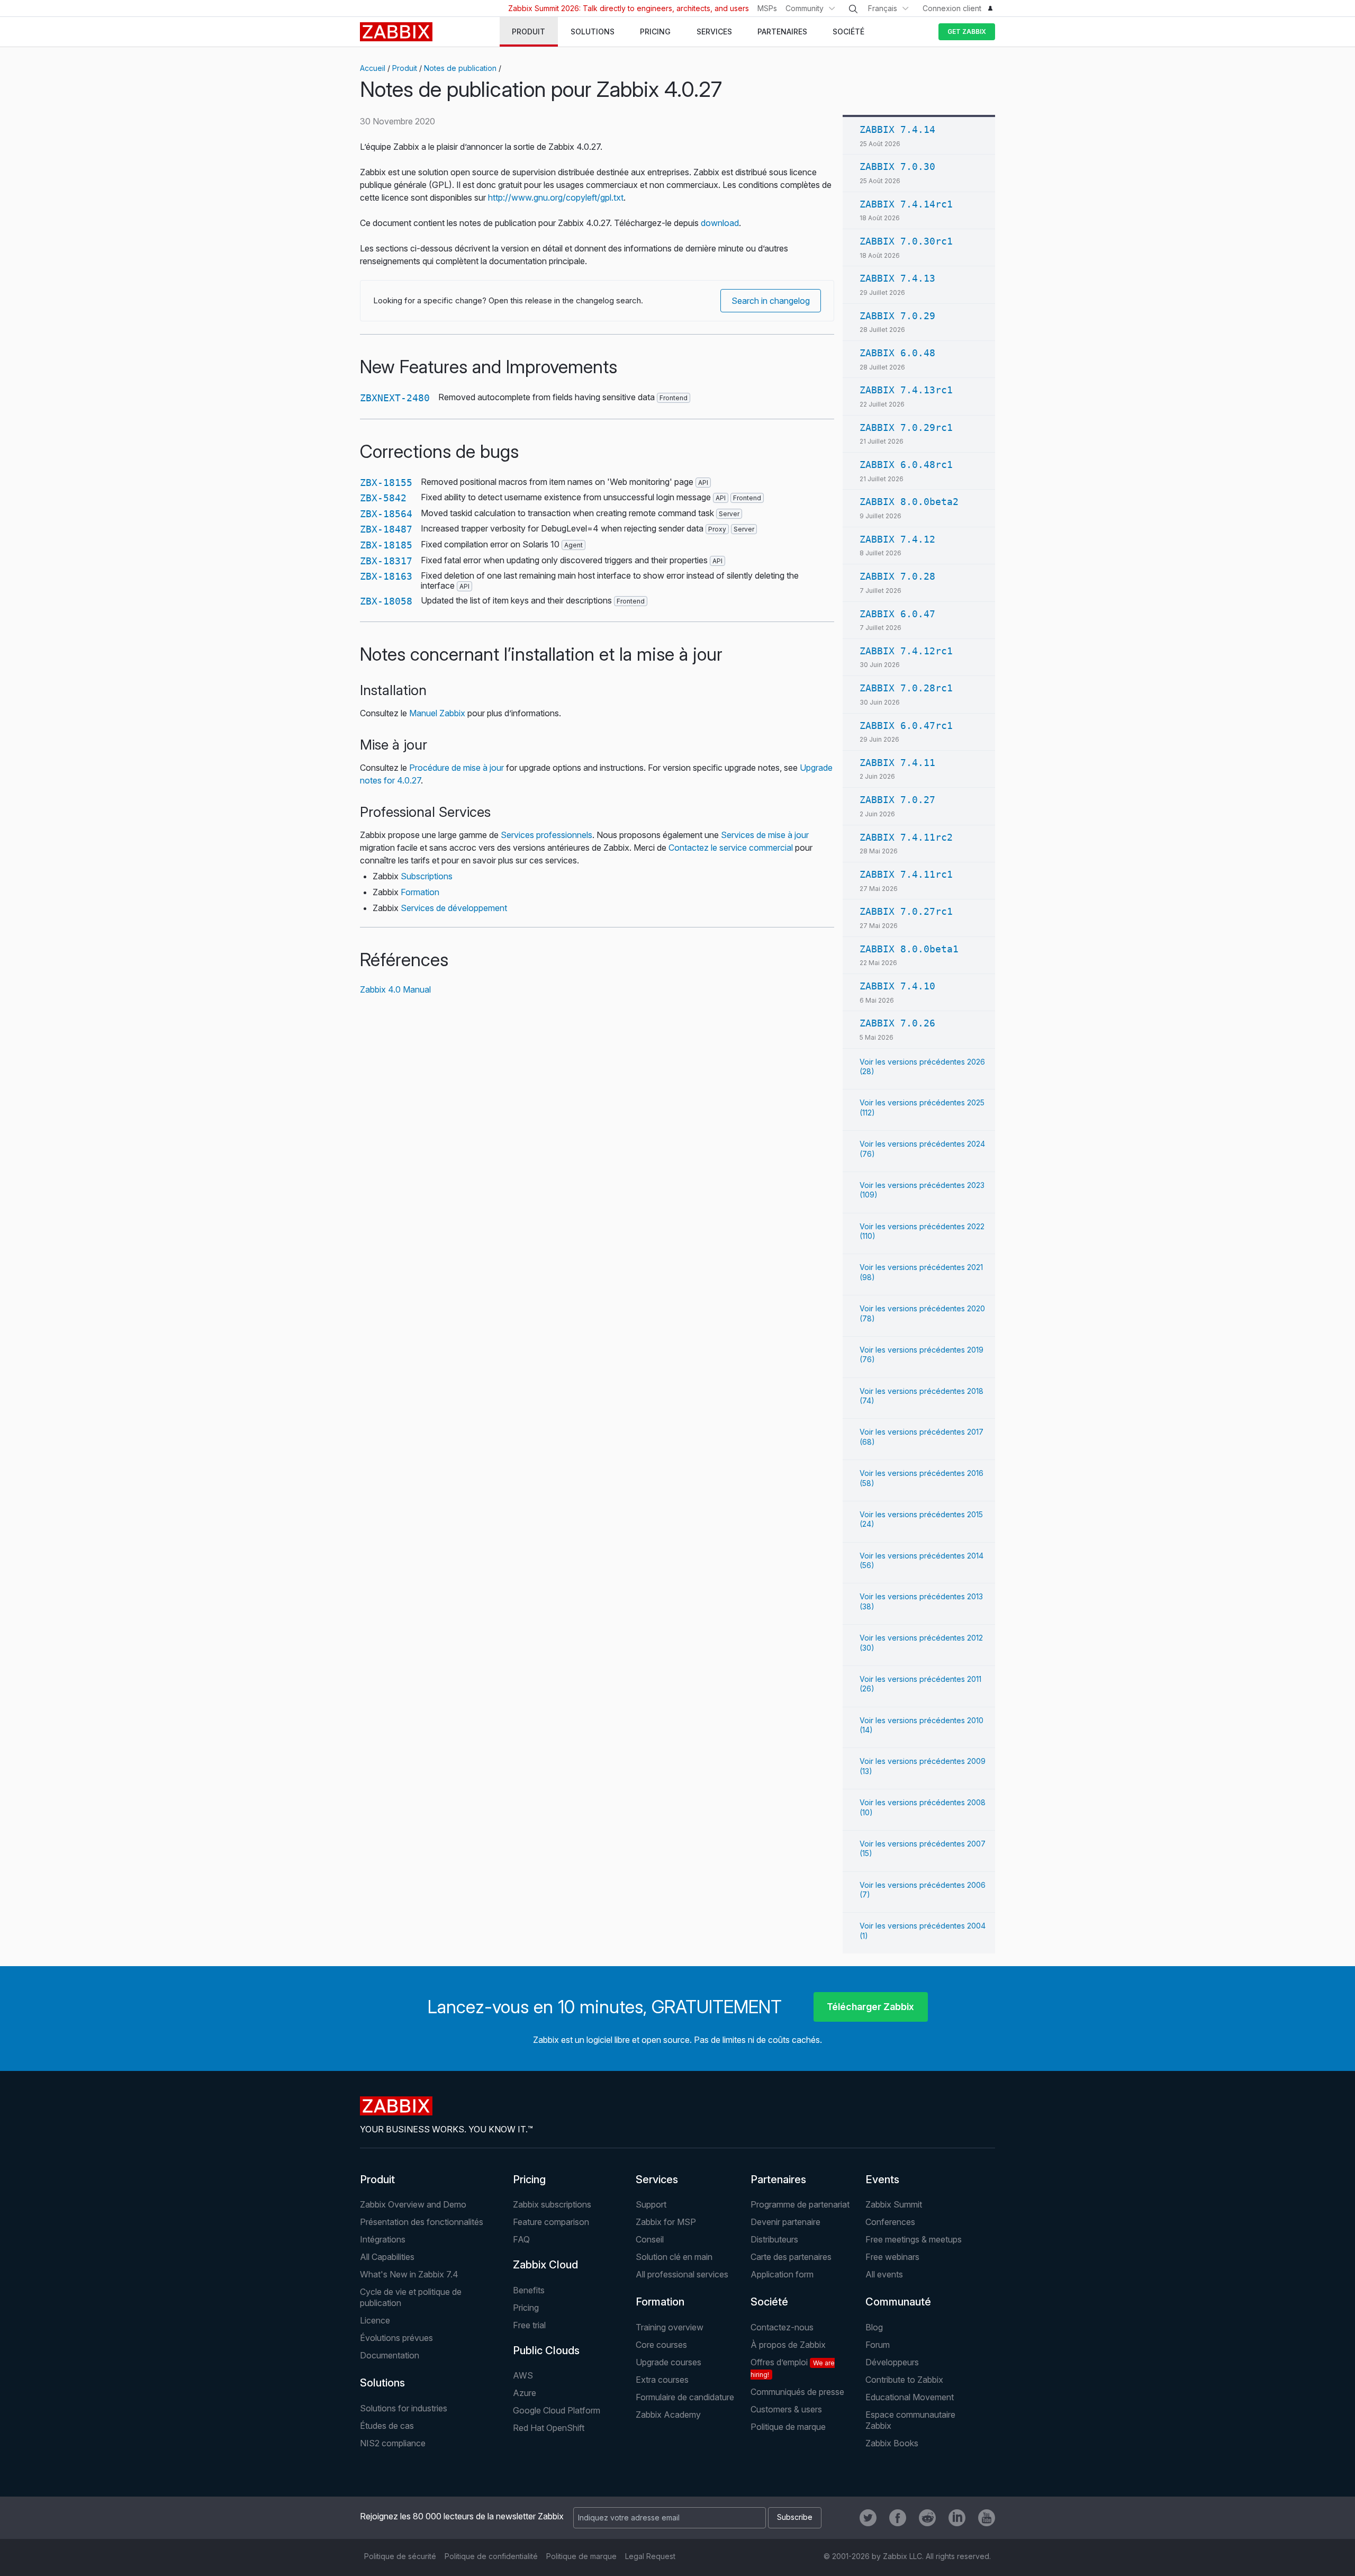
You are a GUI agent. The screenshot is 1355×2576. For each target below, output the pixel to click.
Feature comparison (551, 2222)
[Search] (853, 9)
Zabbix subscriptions (552, 2204)
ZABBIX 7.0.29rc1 (906, 427)
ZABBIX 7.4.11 (897, 763)
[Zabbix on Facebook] (898, 2518)
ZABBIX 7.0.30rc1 (906, 241)
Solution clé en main (674, 2257)
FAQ (521, 2239)
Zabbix (396, 32)
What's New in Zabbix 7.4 (409, 2274)
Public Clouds (546, 2350)
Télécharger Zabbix (870, 2007)
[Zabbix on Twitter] (868, 2518)
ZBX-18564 (386, 514)
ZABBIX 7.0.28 (897, 576)
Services (657, 2179)
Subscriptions (427, 876)
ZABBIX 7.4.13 (897, 278)
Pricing (529, 2179)
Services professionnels (546, 835)
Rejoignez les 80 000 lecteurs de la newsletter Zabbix (462, 2516)
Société (769, 2302)
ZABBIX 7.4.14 (897, 129)
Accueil (373, 68)
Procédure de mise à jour (457, 768)
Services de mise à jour (765, 835)
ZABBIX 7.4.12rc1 (906, 651)
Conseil (650, 2239)
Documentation (390, 2355)
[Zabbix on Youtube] (987, 2518)
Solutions (382, 2383)
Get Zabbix (967, 31)
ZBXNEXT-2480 (395, 398)
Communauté (898, 2302)
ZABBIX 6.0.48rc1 (906, 465)
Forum (878, 2345)
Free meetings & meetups (914, 2239)
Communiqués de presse (797, 2392)
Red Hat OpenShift (549, 2428)
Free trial (529, 2325)
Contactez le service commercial (731, 848)
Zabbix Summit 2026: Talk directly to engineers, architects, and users (629, 8)
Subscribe (795, 2517)
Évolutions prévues (396, 2338)
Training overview (670, 2327)
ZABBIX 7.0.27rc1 (906, 911)
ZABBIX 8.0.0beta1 (909, 949)
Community (805, 8)
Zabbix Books (892, 2443)
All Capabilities (387, 2257)
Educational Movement (910, 2397)
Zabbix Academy (668, 2415)
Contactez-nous (782, 2327)
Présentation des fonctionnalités (422, 2222)
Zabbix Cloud (545, 2265)
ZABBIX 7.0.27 (897, 800)
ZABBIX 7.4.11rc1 (906, 874)
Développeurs (892, 2362)
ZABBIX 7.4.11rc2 (906, 837)
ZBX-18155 (386, 483)
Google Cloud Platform (557, 2410)
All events (884, 2274)
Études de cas (387, 2426)
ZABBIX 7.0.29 (897, 316)
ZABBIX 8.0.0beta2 (909, 502)
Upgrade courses (669, 2362)
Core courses (661, 2345)
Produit (405, 68)
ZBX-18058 (386, 601)
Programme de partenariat (800, 2204)
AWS (523, 2375)
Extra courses (662, 2380)
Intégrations (383, 2239)
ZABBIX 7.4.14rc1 (906, 204)
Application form (782, 2274)
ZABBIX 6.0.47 (897, 614)
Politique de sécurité (400, 2556)
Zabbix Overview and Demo (413, 2204)
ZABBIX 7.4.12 (897, 539)
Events (882, 2179)
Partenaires (778, 2179)
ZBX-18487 (386, 529)
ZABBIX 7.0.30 (897, 166)
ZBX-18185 (386, 545)
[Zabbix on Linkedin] (957, 2518)
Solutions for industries (404, 2408)
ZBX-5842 (383, 498)
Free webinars (892, 2257)
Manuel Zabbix (437, 713)
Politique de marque (788, 2427)
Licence (375, 2320)
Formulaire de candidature (685, 2397)
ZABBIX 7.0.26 (897, 1023)
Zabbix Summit (894, 2204)
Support (651, 2204)
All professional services (682, 2274)
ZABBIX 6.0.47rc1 (906, 726)
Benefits (529, 2290)
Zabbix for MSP (666, 2222)
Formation (420, 892)
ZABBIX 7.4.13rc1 (906, 390)
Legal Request (650, 2556)
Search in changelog (771, 301)
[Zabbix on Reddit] (927, 2518)
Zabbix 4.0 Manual (395, 989)
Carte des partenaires (791, 2257)
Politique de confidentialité (491, 2556)
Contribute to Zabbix (904, 2380)
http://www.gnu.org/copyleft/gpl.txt (556, 197)
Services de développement (454, 908)
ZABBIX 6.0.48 (897, 353)
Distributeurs (774, 2239)
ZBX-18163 (386, 576)
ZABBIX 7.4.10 (897, 986)
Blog (874, 2327)
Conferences (890, 2222)
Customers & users (786, 2409)
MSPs (767, 8)
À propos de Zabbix (788, 2345)
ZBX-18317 (386, 561)
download (720, 223)
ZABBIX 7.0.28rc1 (906, 688)
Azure (525, 2393)
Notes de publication (460, 68)
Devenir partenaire (785, 2222)
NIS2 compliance (393, 2443)
